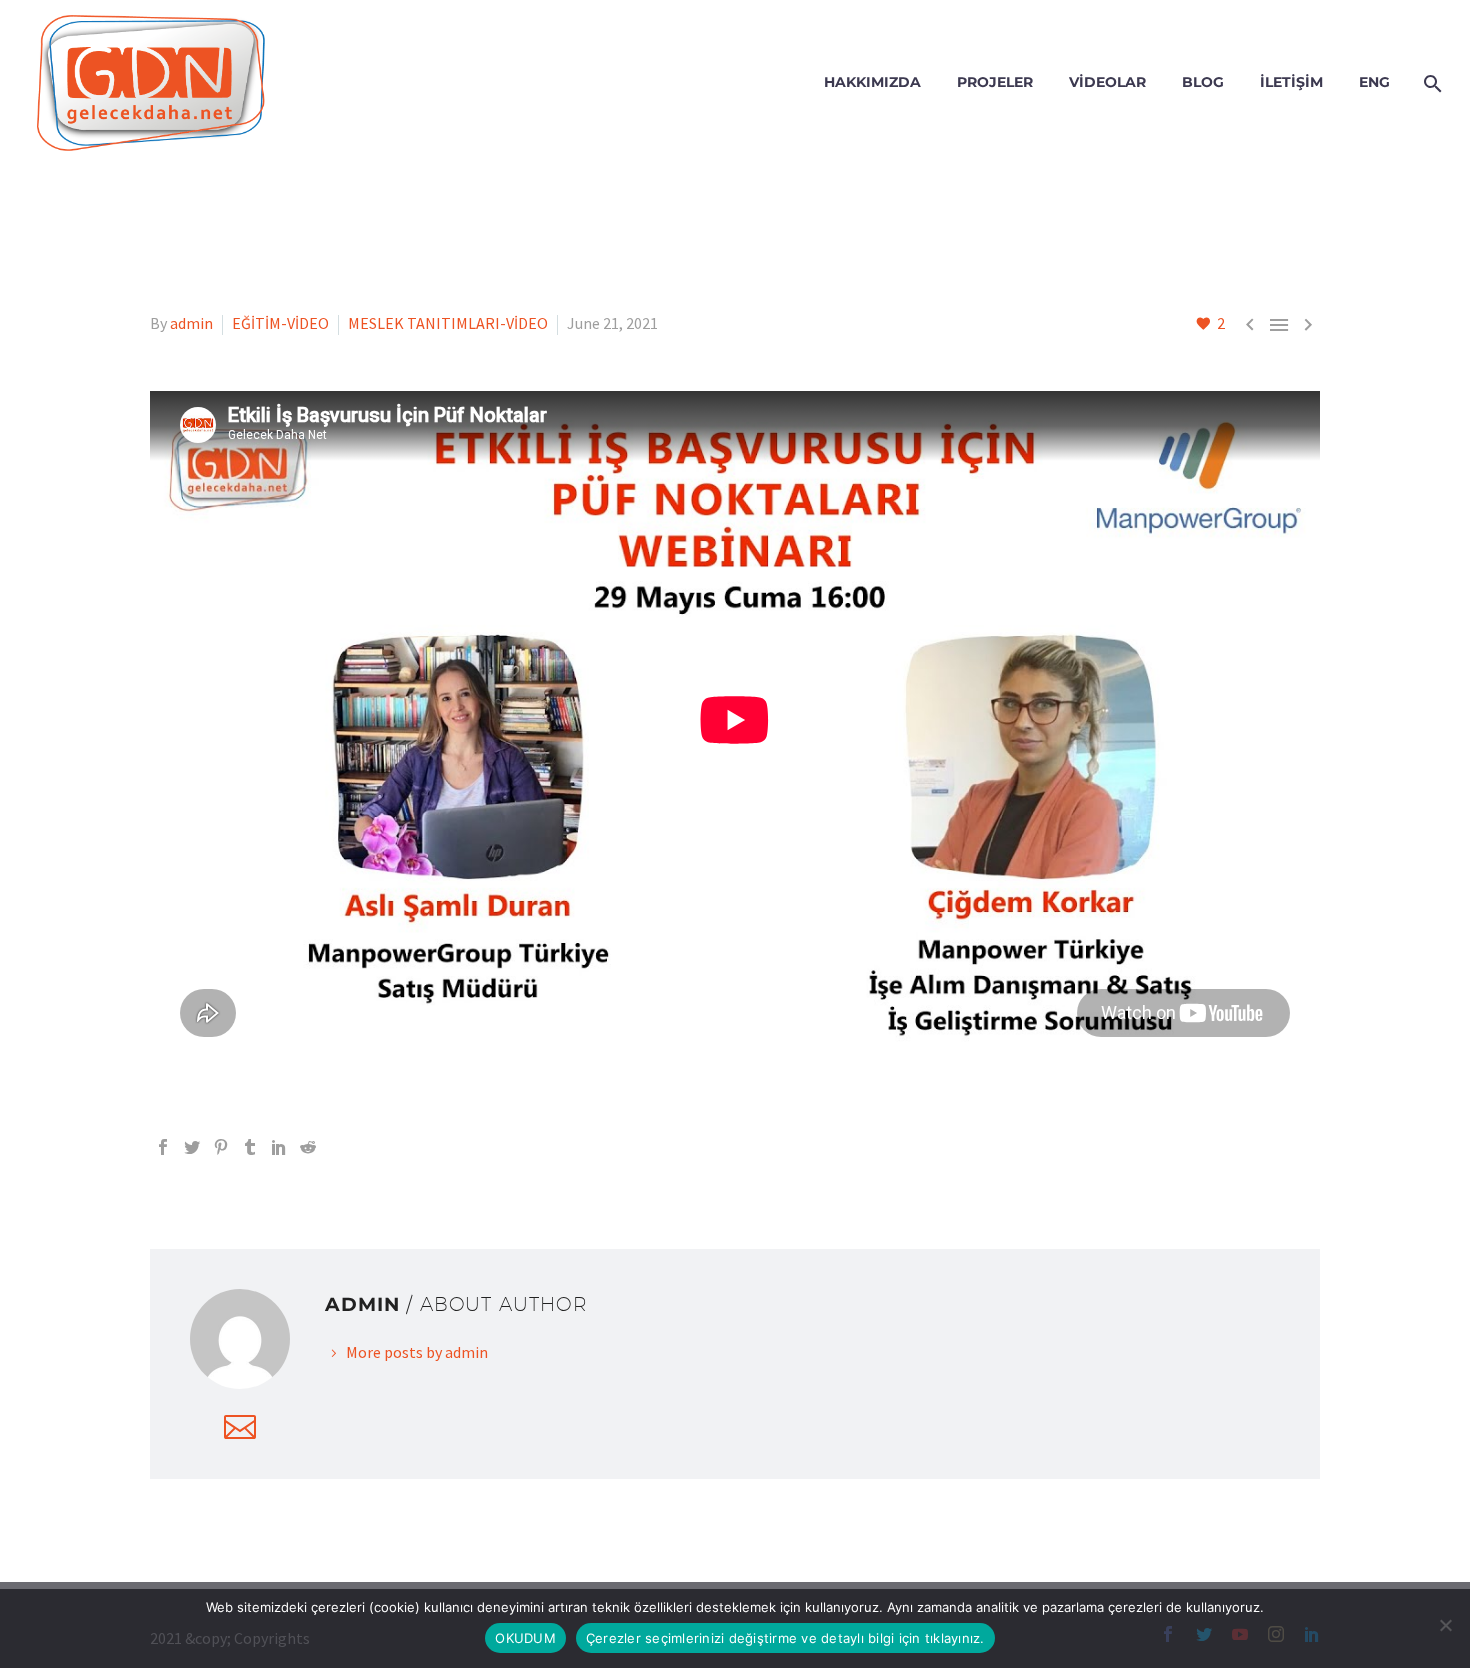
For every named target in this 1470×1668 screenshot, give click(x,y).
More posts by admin (417, 1352)
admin (191, 323)
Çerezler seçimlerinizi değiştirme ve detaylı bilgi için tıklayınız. (785, 1638)
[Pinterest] (221, 1147)
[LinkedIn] (279, 1147)
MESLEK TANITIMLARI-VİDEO (448, 323)
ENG (1374, 82)
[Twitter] (192, 1147)
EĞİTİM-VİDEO (280, 323)
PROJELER (995, 82)
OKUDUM (525, 1638)
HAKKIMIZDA (872, 82)
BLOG (1203, 82)
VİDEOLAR (1107, 82)
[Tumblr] (250, 1147)
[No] (1445, 1625)
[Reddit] (308, 1147)
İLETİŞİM (1291, 82)
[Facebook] (163, 1147)
